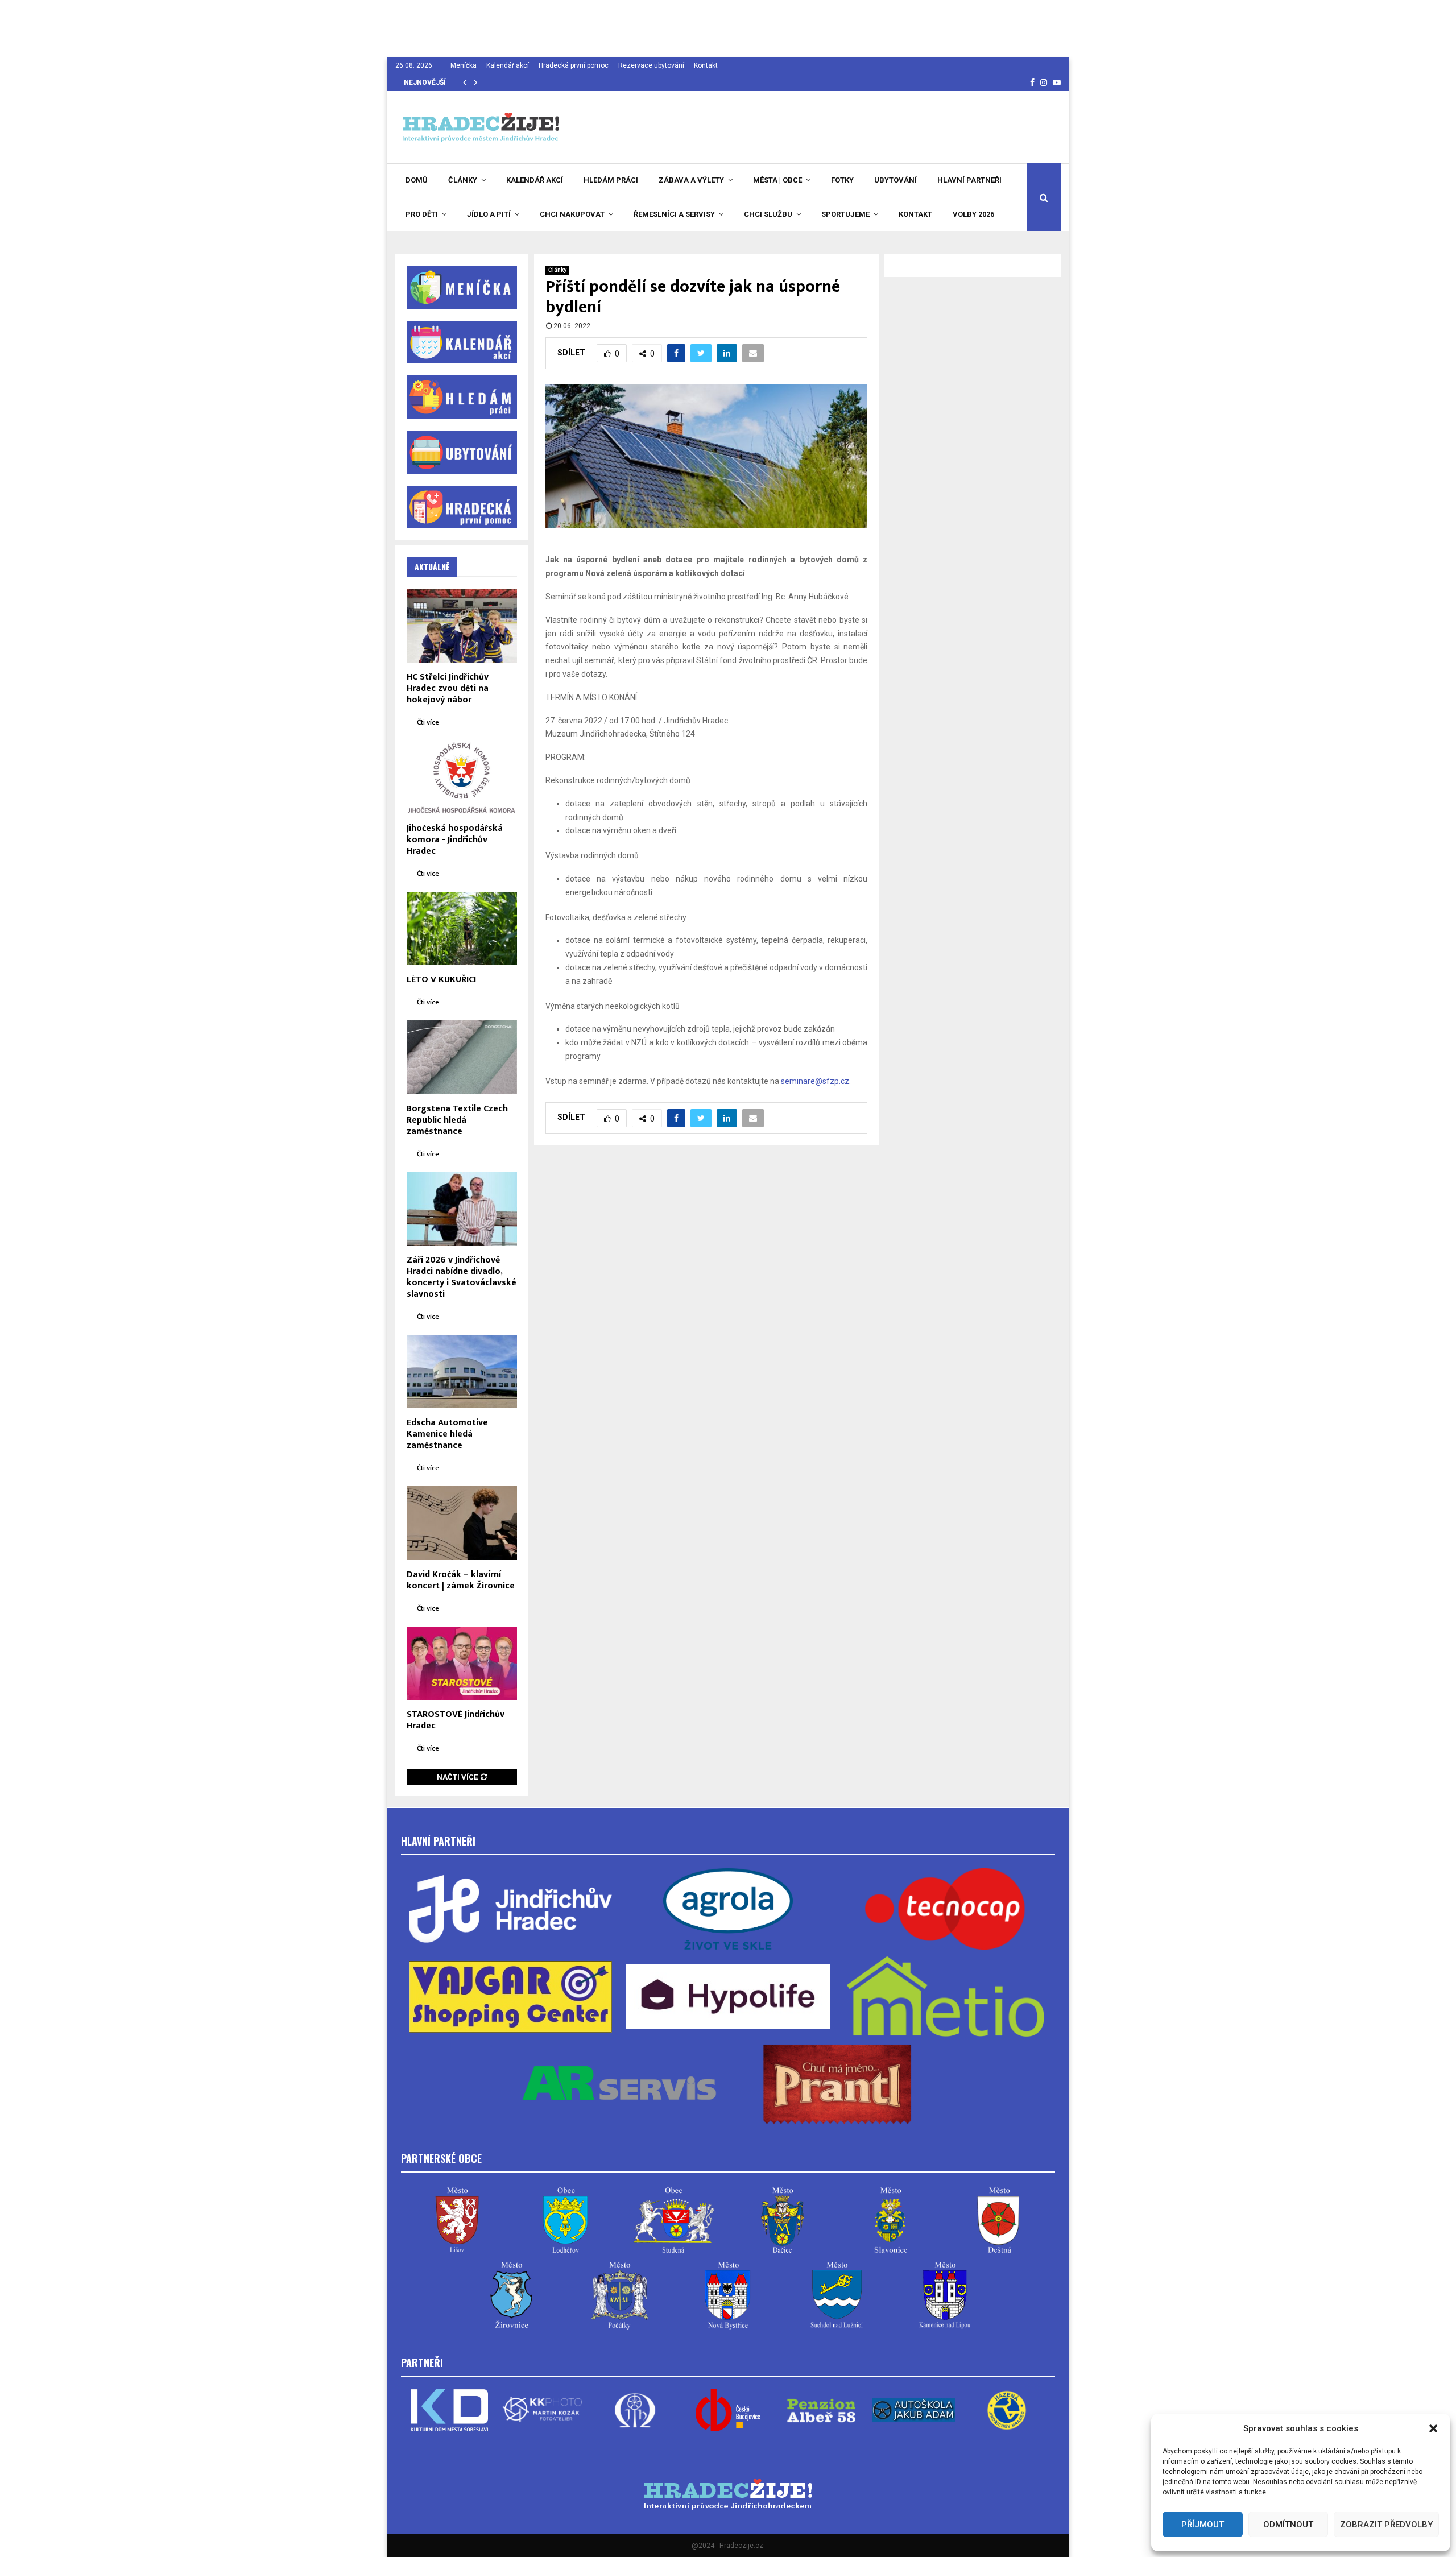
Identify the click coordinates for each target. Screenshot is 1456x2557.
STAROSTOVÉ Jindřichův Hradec (456, 1720)
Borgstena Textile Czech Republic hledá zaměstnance (457, 1120)
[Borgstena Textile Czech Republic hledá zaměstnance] (462, 1057)
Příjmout (1203, 2525)
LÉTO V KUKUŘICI (441, 980)
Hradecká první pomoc (574, 65)
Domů (417, 180)
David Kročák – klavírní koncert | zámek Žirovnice (461, 1580)
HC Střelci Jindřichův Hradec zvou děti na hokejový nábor (448, 688)
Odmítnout (1288, 2525)
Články (463, 180)
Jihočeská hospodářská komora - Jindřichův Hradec (455, 840)
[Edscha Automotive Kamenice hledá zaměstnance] (462, 1371)
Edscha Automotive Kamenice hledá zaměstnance (447, 1434)
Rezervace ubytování (651, 65)
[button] (1433, 2428)
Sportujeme (845, 214)
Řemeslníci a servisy (674, 214)
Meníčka (464, 65)
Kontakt (706, 65)
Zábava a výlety (691, 180)
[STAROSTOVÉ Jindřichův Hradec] (462, 1663)
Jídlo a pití (489, 214)
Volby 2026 (973, 214)
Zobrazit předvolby (1386, 2525)
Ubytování (895, 180)
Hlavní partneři (969, 180)
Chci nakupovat (572, 214)
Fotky (842, 180)
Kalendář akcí (508, 65)
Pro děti (422, 214)
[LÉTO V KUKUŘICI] (462, 928)
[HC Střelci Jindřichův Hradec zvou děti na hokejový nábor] (462, 625)
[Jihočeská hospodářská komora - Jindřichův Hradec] (462, 777)
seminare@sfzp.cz (815, 1081)
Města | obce (777, 180)
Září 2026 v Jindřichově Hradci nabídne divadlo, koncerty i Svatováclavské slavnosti (462, 1277)
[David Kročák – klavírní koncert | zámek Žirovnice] (462, 1523)
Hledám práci (611, 180)
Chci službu (768, 214)
